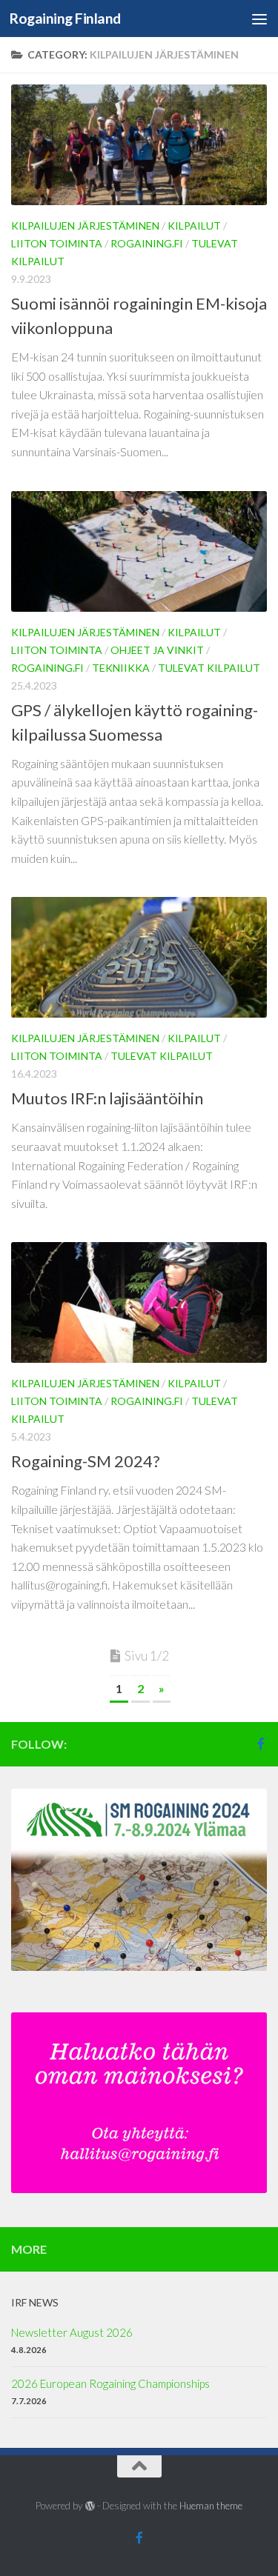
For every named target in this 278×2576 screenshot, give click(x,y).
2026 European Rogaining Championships (110, 2383)
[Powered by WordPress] (89, 2506)
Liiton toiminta (57, 243)
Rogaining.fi (147, 243)
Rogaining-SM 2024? (86, 1461)
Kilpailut (194, 226)
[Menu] (259, 19)
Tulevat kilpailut (209, 668)
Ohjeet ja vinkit (157, 650)
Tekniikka (121, 668)
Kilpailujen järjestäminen (85, 226)
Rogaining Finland (65, 18)
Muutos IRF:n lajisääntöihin (107, 1098)
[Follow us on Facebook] (261, 1744)
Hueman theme (211, 2506)
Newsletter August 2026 (72, 2332)
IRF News (35, 2302)
